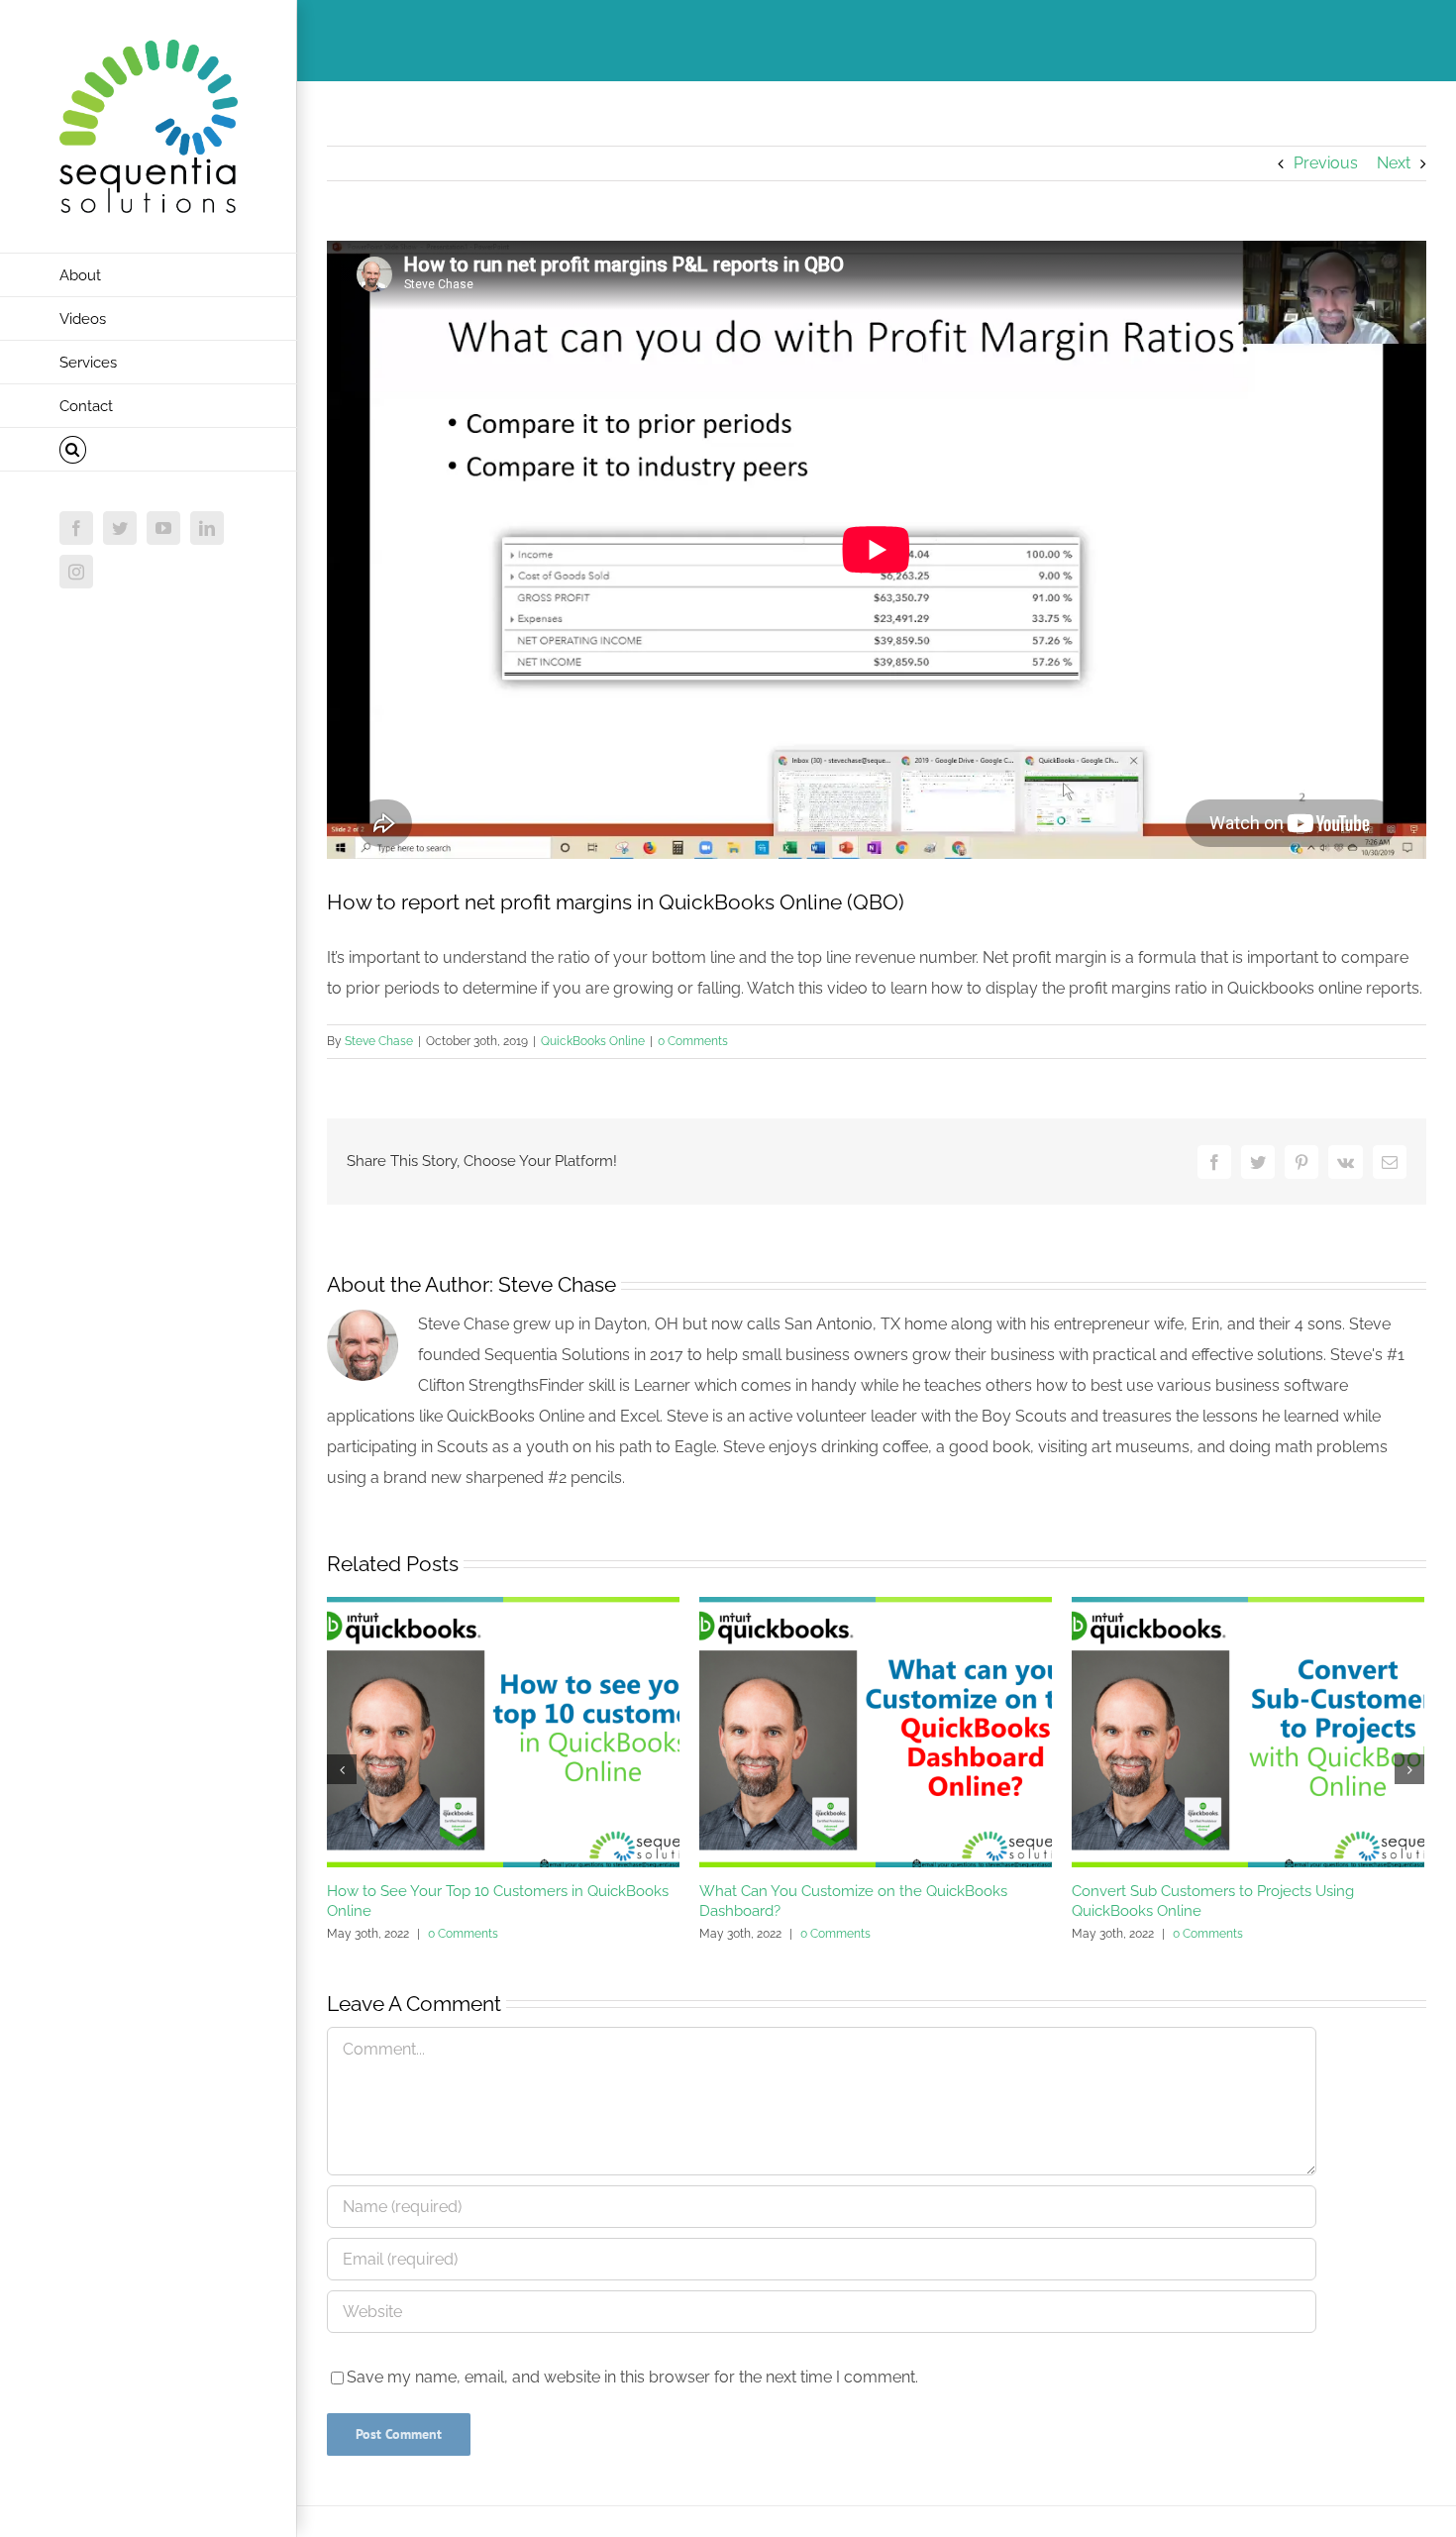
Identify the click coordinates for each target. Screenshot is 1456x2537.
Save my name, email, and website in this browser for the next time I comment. (632, 2377)
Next (1394, 163)
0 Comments (693, 1041)
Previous (1326, 163)
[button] (149, 450)
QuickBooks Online (593, 1041)
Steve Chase (379, 1041)
